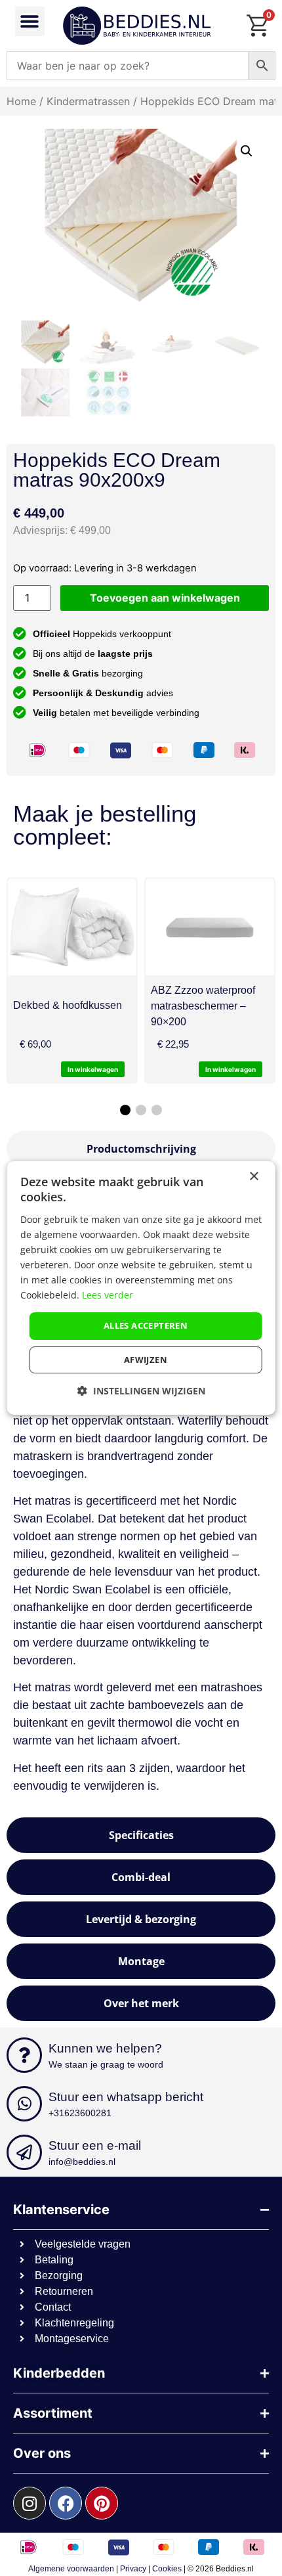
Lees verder (108, 1295)
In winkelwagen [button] (231, 1069)
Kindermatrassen (88, 101)
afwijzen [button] (146, 1360)
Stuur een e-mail (95, 2145)
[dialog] (141, 1288)
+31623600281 (80, 2113)
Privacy (133, 2569)
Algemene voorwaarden (71, 2569)
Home (21, 101)
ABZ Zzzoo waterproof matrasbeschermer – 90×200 (203, 1006)
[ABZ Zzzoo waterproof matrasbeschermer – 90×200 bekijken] (210, 927)
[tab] (141, 1149)
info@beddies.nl (82, 2162)
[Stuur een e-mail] (24, 2152)
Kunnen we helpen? (105, 2048)
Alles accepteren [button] (146, 1325)
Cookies (167, 2569)
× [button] (253, 1177)
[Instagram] (30, 2503)
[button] (30, 21)
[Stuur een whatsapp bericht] (24, 2104)
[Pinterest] (102, 2503)
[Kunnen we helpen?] (24, 2055)
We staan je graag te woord (106, 2064)
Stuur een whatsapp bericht (126, 2097)
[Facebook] (66, 2503)
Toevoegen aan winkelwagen (165, 598)
